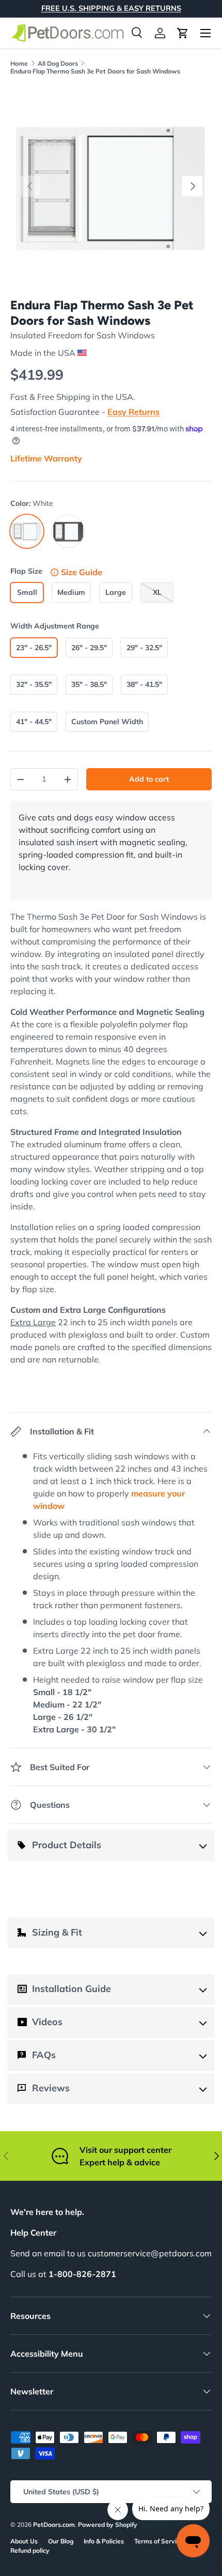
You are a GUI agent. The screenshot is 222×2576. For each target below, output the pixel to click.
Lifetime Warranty (46, 458)
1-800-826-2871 (82, 2274)
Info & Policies (104, 2541)
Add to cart (149, 779)
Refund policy (30, 2550)
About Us (24, 2541)
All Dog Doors (58, 63)
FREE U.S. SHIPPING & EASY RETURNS (111, 8)
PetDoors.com (54, 2525)
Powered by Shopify (108, 2525)
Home (19, 63)
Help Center (33, 2233)
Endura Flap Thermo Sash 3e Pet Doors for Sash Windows (95, 71)
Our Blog (61, 2541)
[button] (183, 33)
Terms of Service (159, 2541)
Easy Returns (133, 412)
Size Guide (82, 572)
